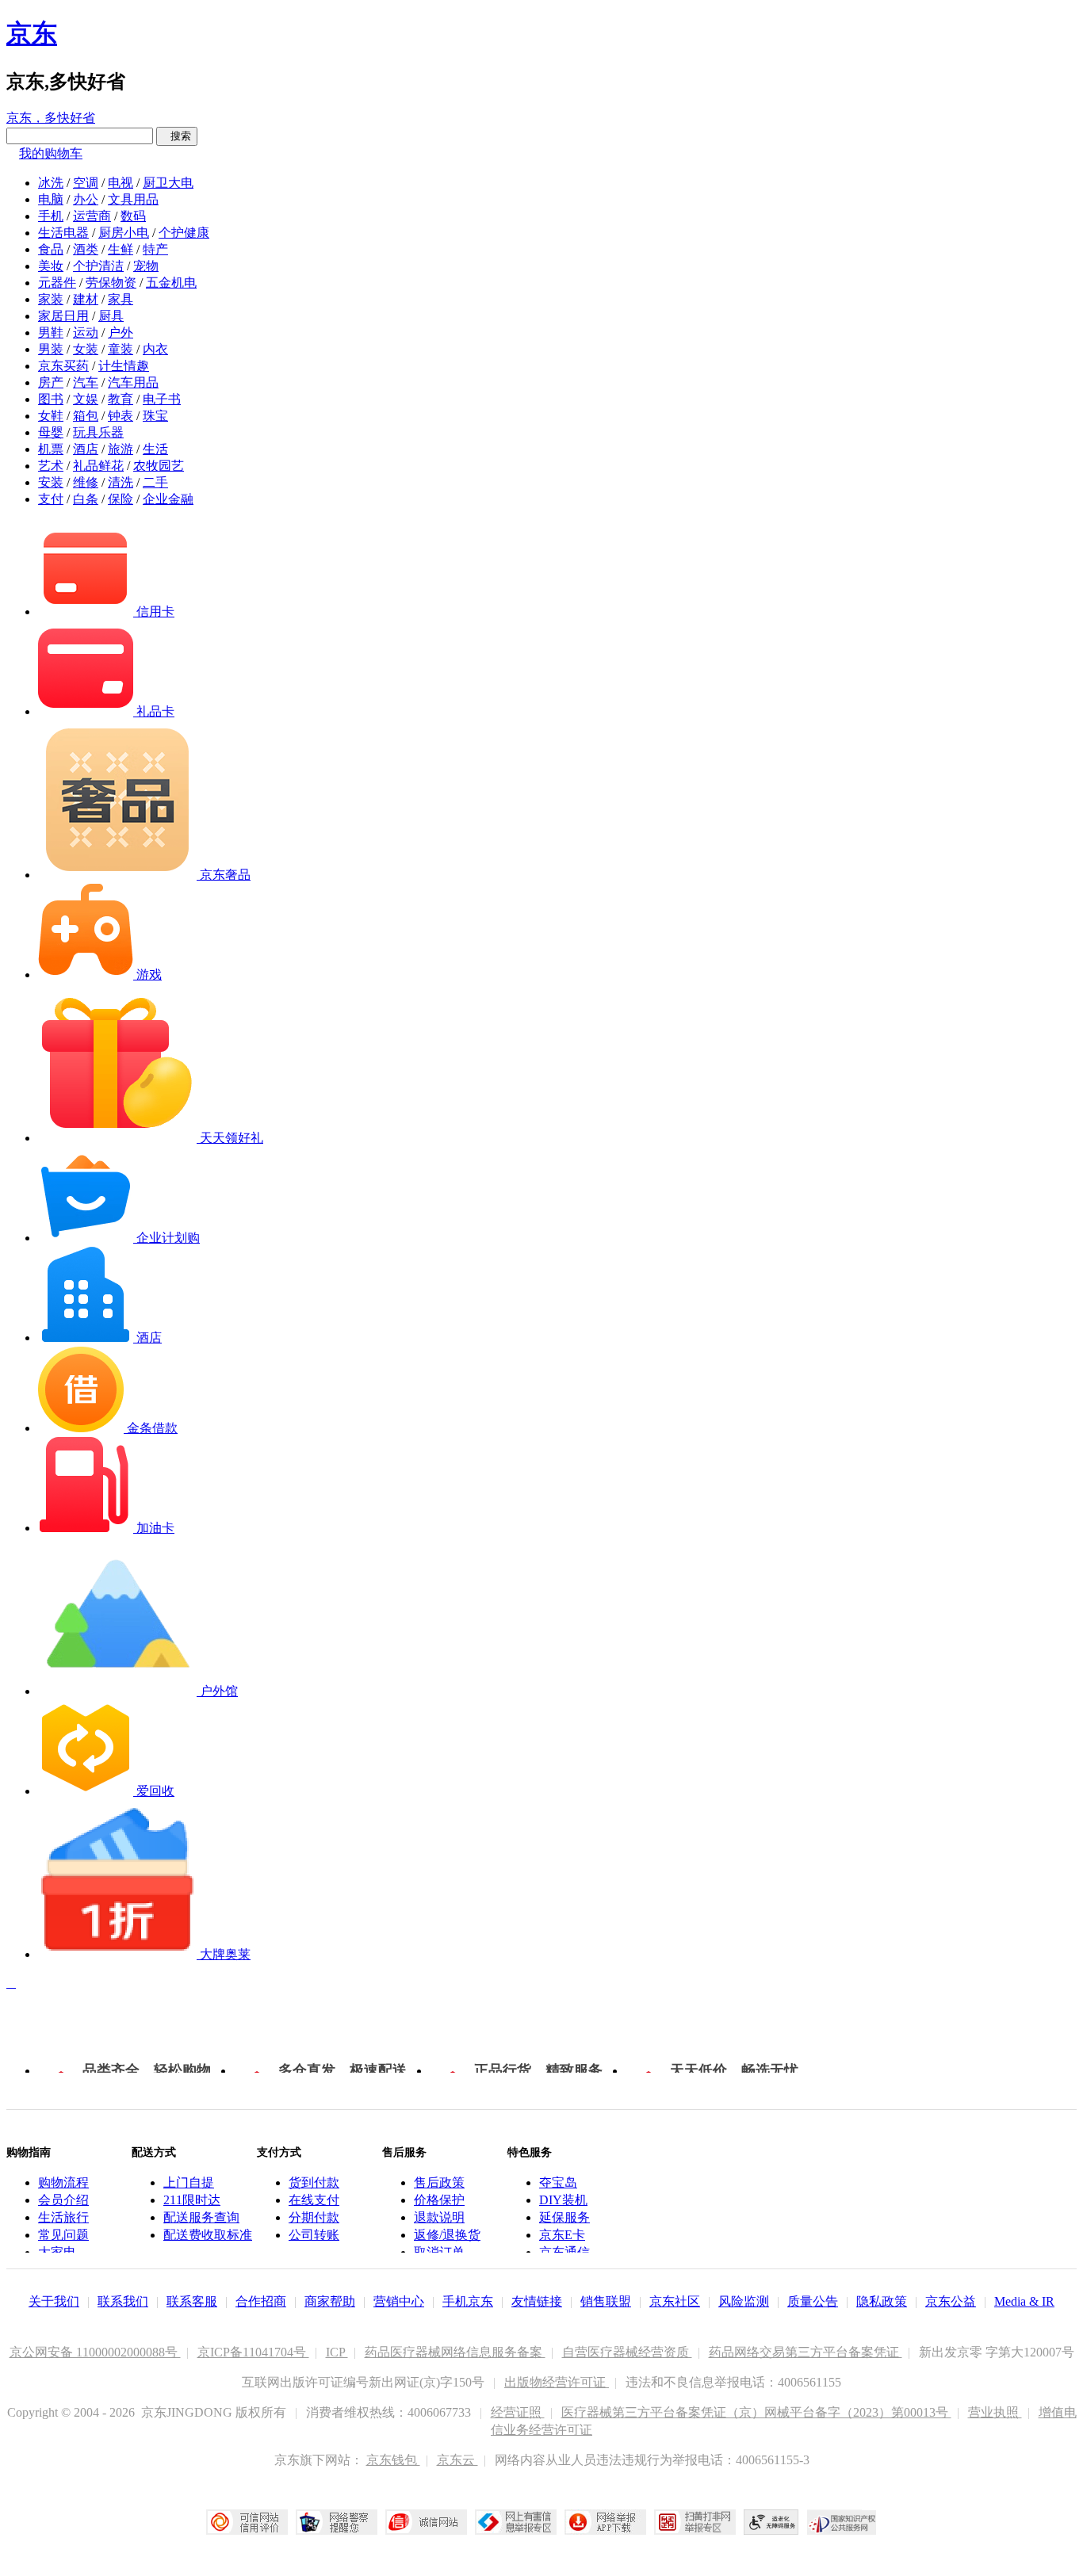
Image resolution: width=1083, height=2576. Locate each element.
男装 (51, 349)
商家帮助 (330, 2301)
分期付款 (314, 2217)
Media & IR (1024, 2301)
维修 (86, 482)
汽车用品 (133, 382)
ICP (337, 2352)
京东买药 (63, 366)
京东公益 (951, 2301)
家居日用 (63, 316)
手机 (51, 216)
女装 (86, 349)
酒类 (86, 249)
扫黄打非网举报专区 (695, 2522)
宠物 (146, 266)
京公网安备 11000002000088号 (95, 2352)
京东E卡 (562, 2235)
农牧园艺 (159, 466)
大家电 (57, 2252)
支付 (51, 499)
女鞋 (51, 416)
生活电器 (63, 233)
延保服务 (564, 2217)
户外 (121, 333)
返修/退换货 (447, 2235)
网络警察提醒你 (337, 2522)
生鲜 (121, 249)
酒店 (86, 449)
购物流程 (63, 2182)
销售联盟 (606, 2301)
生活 (155, 449)
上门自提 (189, 2182)
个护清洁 (98, 266)
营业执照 (995, 2412)
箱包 (86, 416)
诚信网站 (426, 2522)
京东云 (457, 2460)
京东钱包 (393, 2460)
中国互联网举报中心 (516, 2522)
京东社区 (675, 2301)
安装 (51, 482)
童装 (121, 349)
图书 (51, 399)
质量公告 (813, 2301)
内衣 (155, 349)
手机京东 (468, 2301)
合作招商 (261, 2301)
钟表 (121, 416)
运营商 (92, 216)
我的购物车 (51, 153)
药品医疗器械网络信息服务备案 (455, 2352)
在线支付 (314, 2200)
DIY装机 (563, 2200)
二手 (155, 482)
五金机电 (171, 283)
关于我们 (54, 2301)
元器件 (57, 283)
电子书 (162, 399)
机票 (51, 449)
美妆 (51, 266)
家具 (121, 299)
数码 (133, 216)
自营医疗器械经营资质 (627, 2352)
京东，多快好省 (51, 118)
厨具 (111, 316)
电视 (121, 183)
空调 (86, 183)
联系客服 (192, 2301)
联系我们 (123, 2301)
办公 (86, 199)
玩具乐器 (98, 432)
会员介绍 (63, 2200)
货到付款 (314, 2182)
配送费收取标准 (208, 2235)
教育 (121, 399)
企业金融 (168, 499)
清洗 (121, 482)
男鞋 (51, 333)
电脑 (51, 199)
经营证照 (518, 2412)
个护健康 (184, 233)
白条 (86, 499)
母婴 (51, 432)
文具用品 (133, 199)
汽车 (86, 382)
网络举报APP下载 (605, 2522)
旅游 (121, 449)
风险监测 (744, 2301)
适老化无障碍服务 (771, 2522)
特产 (155, 249)
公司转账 (314, 2235)
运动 (86, 333)
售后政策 (439, 2182)
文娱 (86, 399)
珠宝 (155, 416)
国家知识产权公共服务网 (842, 2522)
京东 (32, 33)
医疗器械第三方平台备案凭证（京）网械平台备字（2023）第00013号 (756, 2412)
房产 (51, 382)
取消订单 (439, 2252)
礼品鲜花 (98, 466)
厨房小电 (124, 233)
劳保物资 (111, 283)
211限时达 (192, 2200)
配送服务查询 (201, 2217)
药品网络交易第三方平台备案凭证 (806, 2352)
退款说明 (439, 2217)
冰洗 (51, 183)
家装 (51, 299)
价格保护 (439, 2200)
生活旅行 (63, 2217)
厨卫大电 (168, 183)
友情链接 (537, 2301)
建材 (86, 299)
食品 (51, 249)
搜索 (177, 136)
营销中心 (399, 2301)
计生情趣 (124, 366)
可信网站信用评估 (247, 2522)
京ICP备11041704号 (253, 2352)
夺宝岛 (558, 2182)
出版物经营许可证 (557, 2382)
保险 (121, 499)
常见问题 (63, 2235)
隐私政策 (882, 2301)
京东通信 (564, 2252)
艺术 (51, 466)
